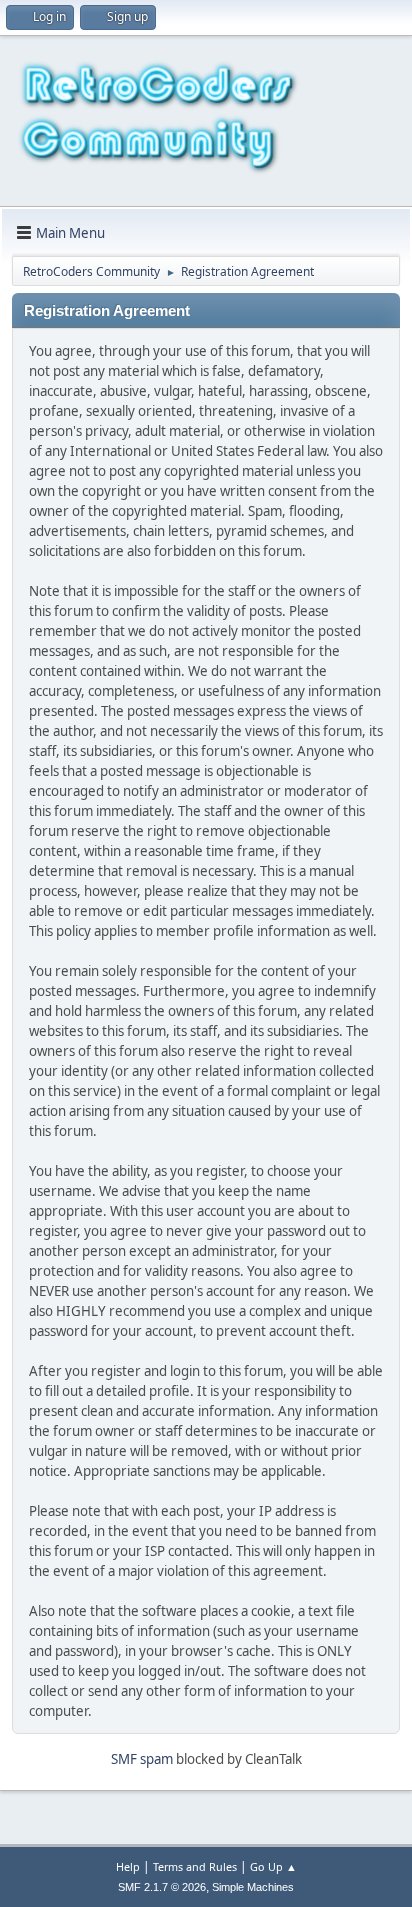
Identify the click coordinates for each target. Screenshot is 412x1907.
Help (128, 1866)
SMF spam (142, 1759)
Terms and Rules (195, 1866)
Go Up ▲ (273, 1866)
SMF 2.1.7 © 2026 (162, 1887)
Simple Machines (253, 1887)
